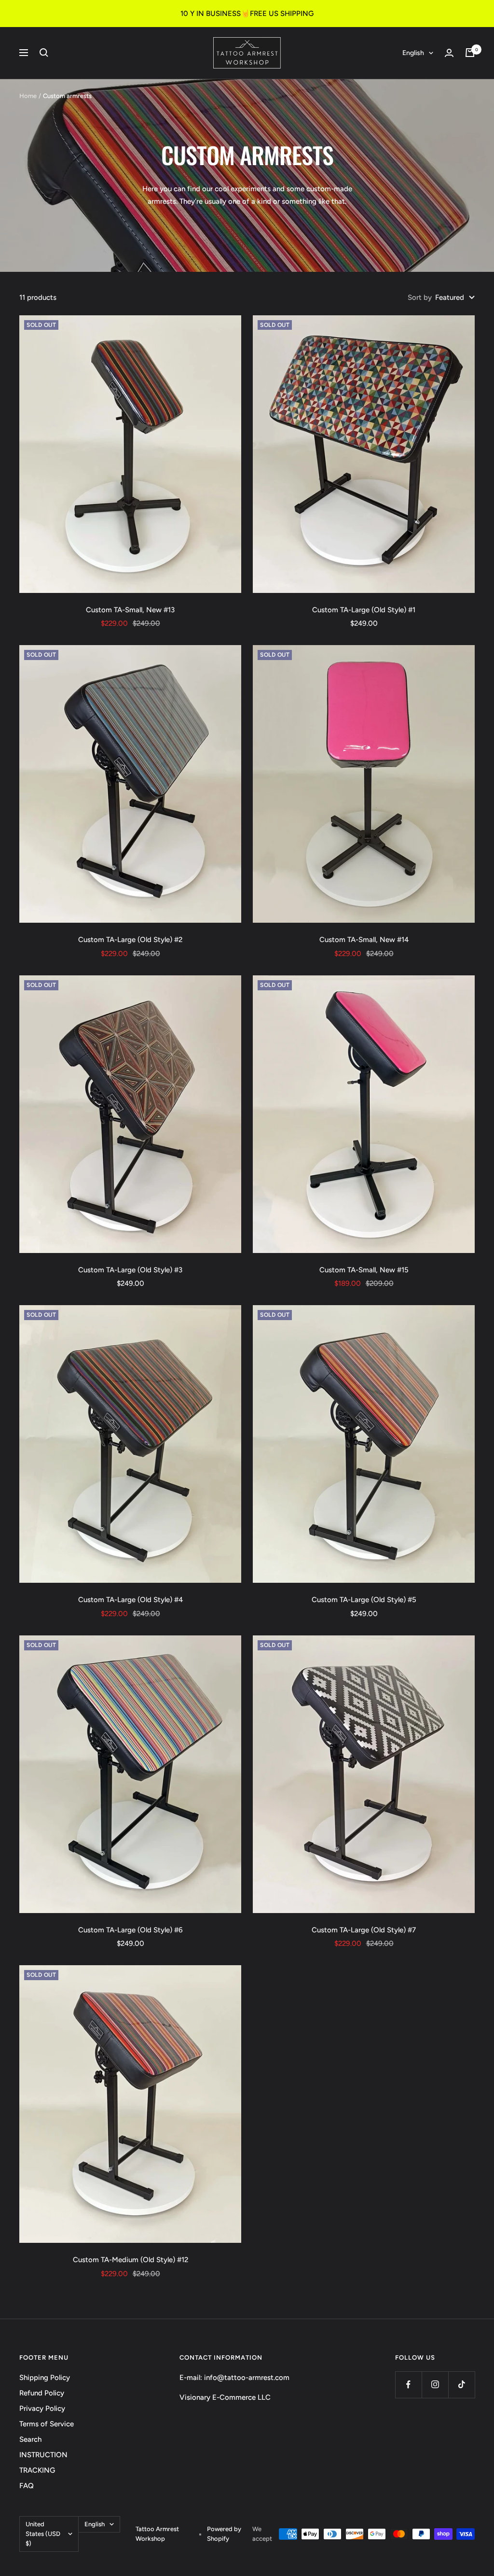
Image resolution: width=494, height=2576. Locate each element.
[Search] (44, 53)
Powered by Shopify (224, 2534)
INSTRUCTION (43, 2455)
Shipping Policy (45, 2378)
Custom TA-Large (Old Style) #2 (130, 940)
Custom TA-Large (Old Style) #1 (364, 610)
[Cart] (470, 53)
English (413, 53)
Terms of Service (47, 2424)
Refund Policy (42, 2393)
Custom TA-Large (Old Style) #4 (130, 1600)
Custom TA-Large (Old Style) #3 (130, 1270)
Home (28, 96)
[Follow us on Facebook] (408, 2385)
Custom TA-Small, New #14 (364, 940)
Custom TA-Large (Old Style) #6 (130, 1930)
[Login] (449, 53)
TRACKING (37, 2470)
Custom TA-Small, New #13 (130, 610)
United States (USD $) (43, 2534)
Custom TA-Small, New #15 (364, 1270)
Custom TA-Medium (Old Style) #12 (130, 2260)
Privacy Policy (42, 2408)
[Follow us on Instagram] (435, 2385)
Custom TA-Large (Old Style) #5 (364, 1600)
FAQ (27, 2486)
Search (30, 2439)
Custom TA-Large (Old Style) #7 (364, 1930)
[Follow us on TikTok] (461, 2385)
